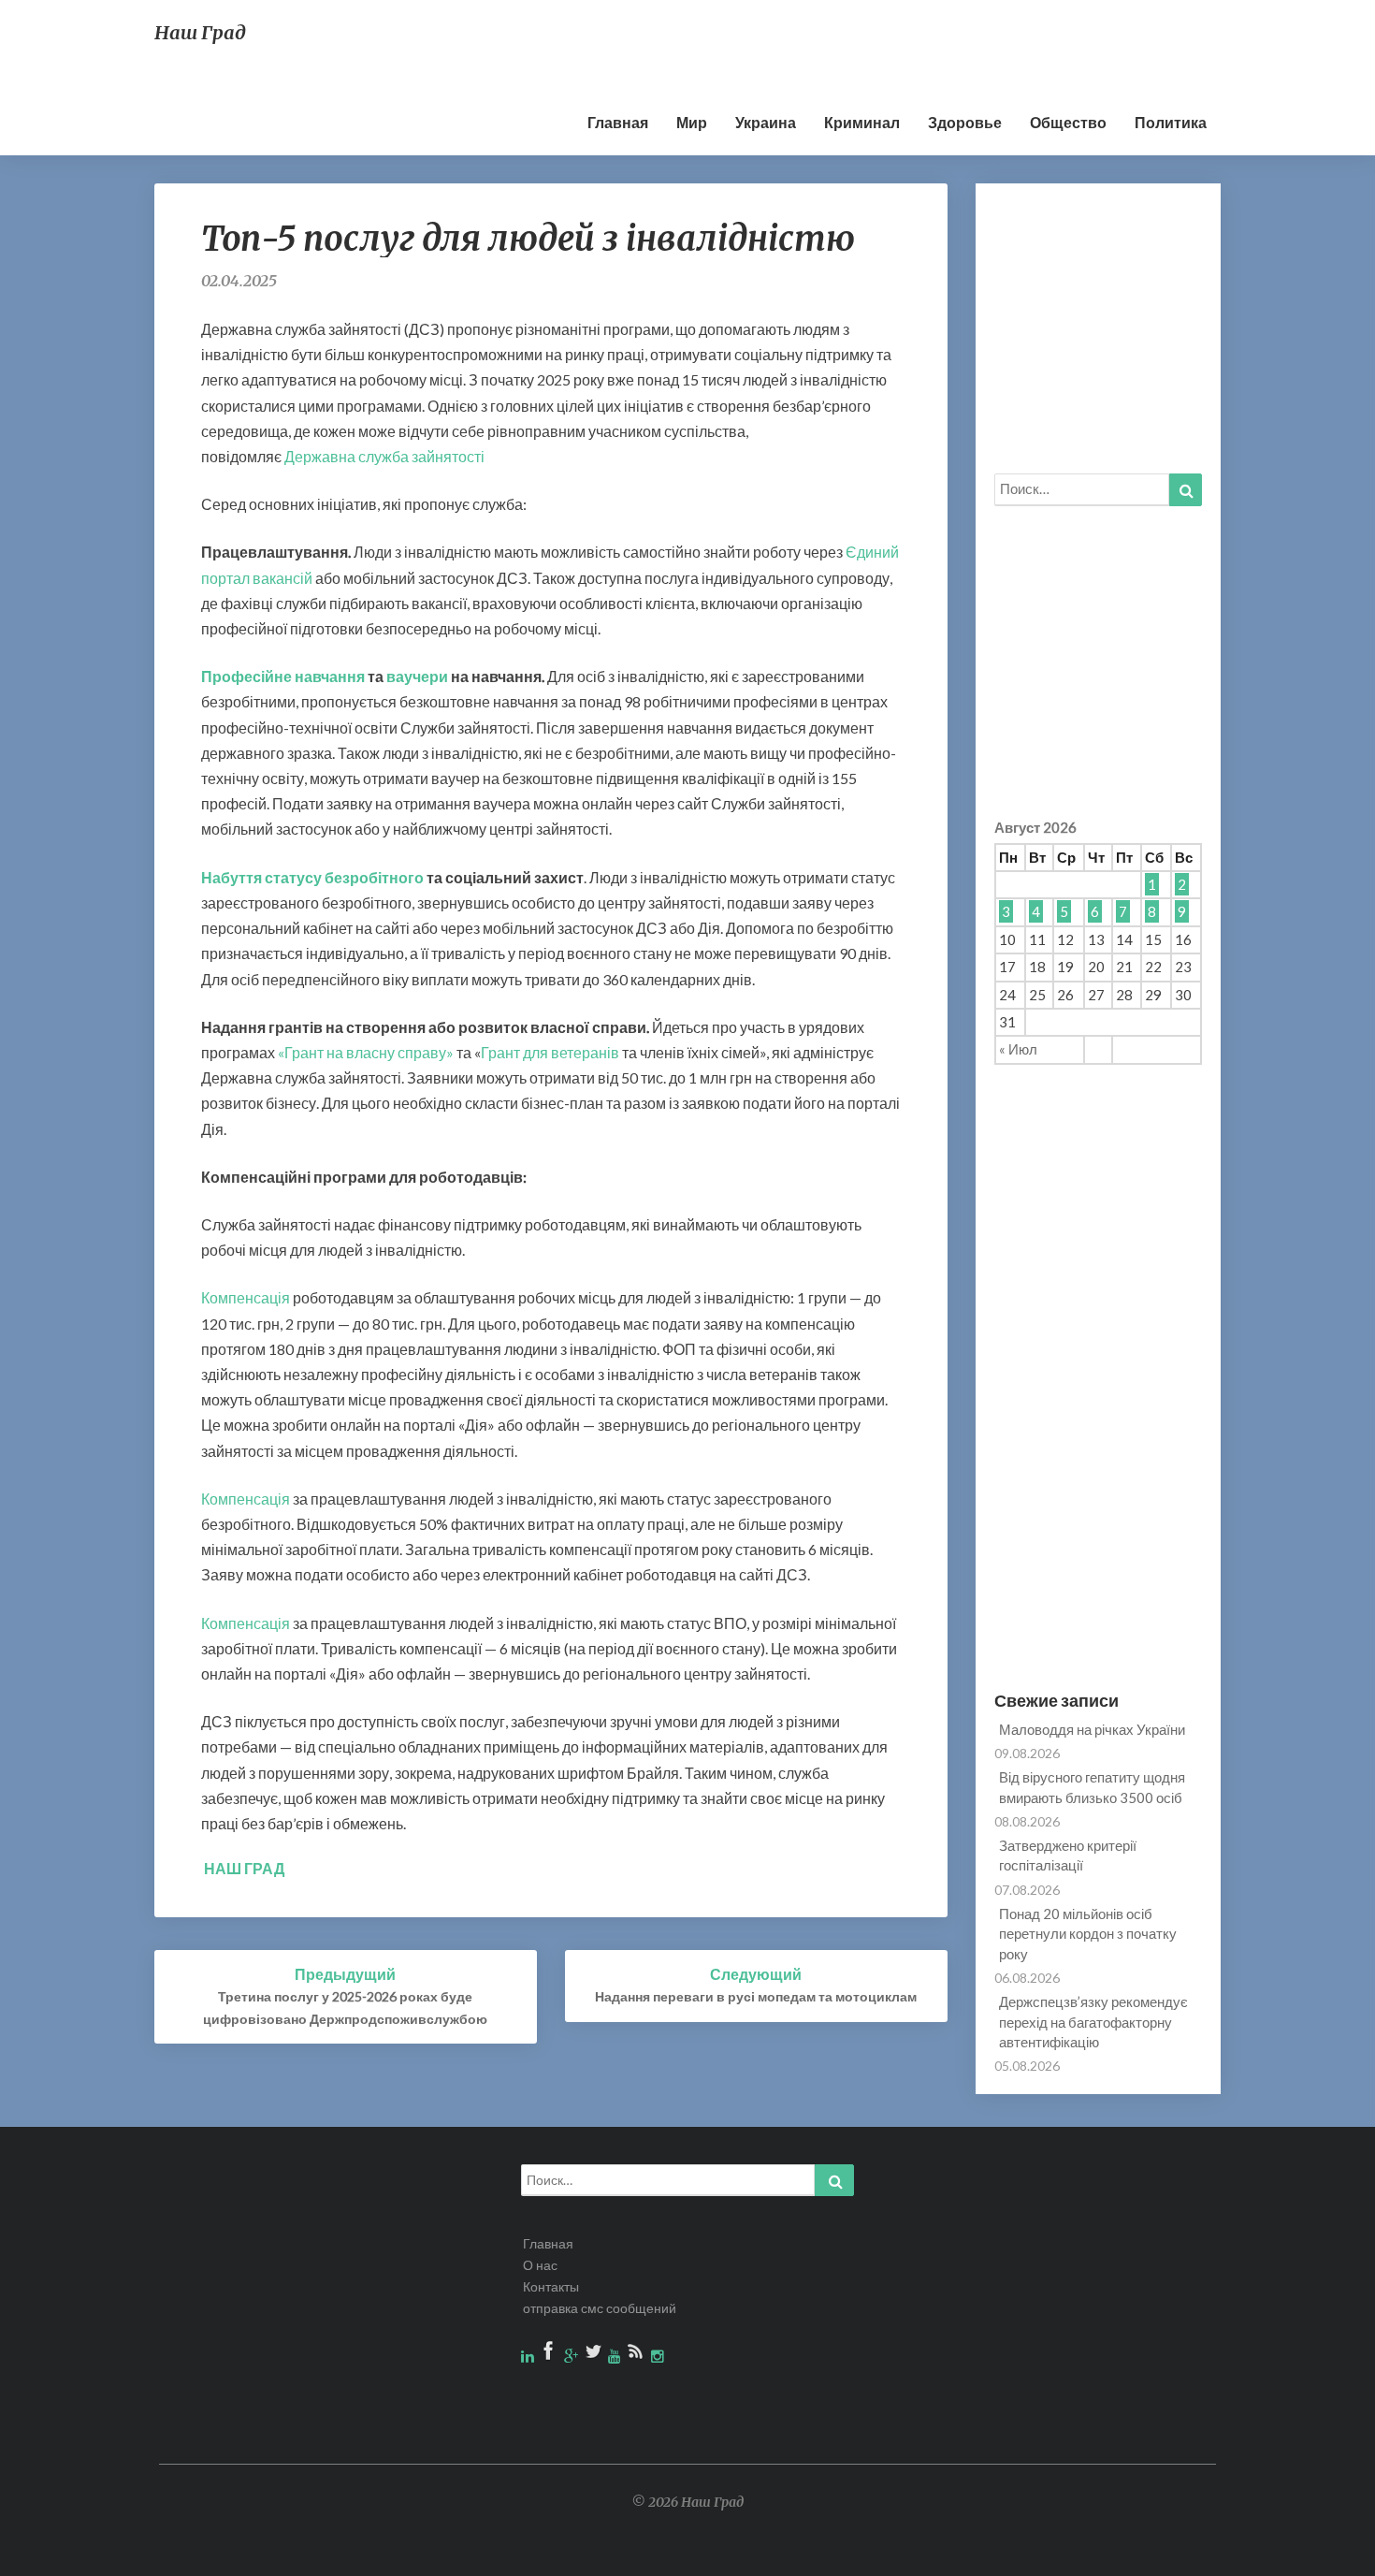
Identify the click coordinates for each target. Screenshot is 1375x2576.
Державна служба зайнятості (384, 456)
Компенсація (246, 1297)
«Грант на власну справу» (366, 1052)
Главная (618, 122)
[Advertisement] (601, 42)
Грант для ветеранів (550, 1052)
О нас (540, 2265)
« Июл (1018, 1049)
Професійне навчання (283, 676)
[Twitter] (594, 2356)
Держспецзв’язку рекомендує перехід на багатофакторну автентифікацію (1093, 2022)
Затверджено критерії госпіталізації (1068, 1855)
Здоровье (965, 122)
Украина (766, 122)
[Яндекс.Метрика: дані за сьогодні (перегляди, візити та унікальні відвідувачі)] (1312, 2550)
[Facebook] (550, 2356)
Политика (1171, 122)
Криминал (862, 122)
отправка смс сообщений (600, 2308)
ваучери (417, 676)
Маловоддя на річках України (1092, 1729)
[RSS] (637, 2356)
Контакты (551, 2286)
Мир (692, 122)
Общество (1068, 122)
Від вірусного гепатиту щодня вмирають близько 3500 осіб (1092, 1787)
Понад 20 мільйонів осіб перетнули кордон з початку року (1088, 1934)
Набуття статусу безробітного (312, 877)
